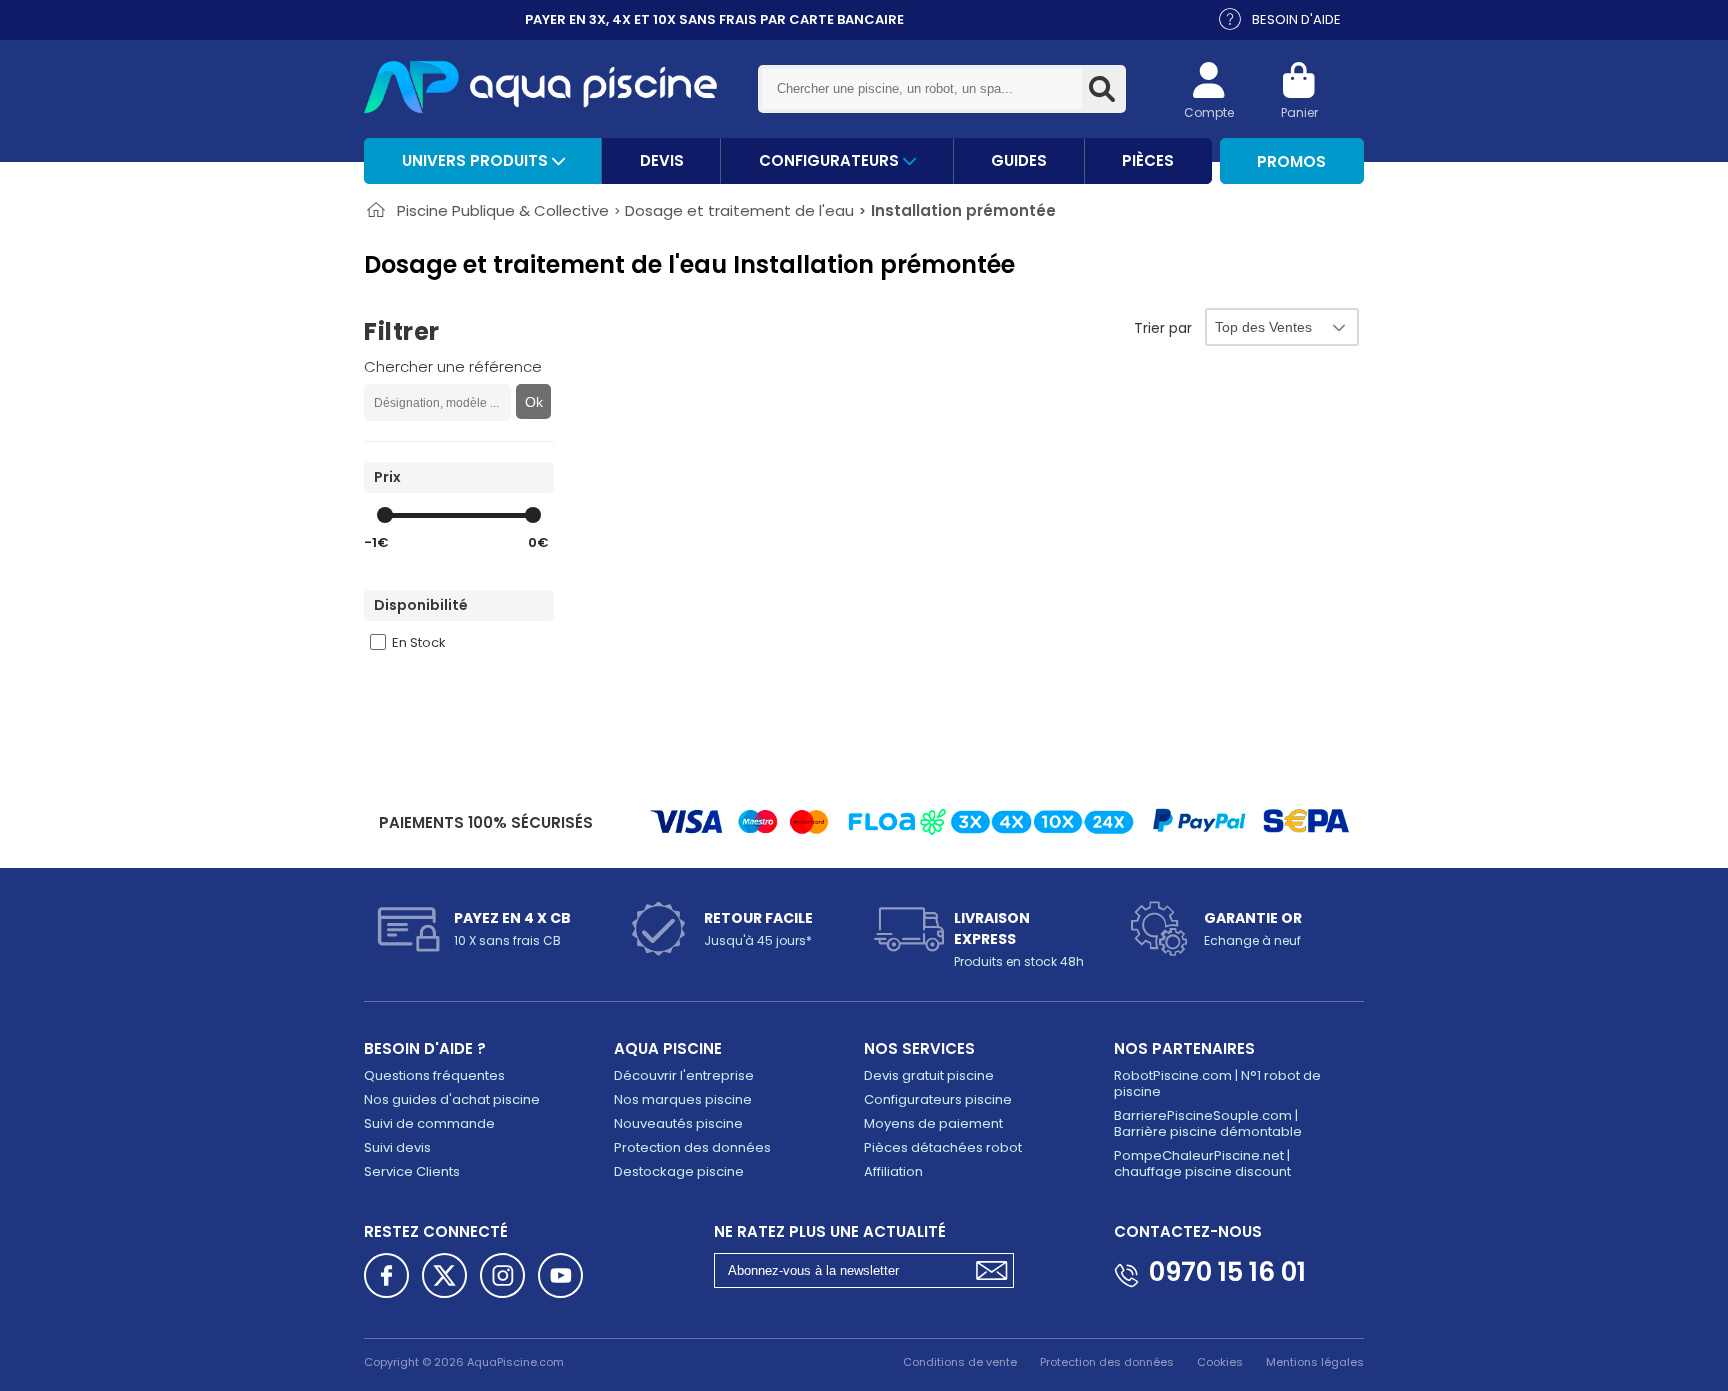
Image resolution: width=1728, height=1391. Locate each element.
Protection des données (692, 1147)
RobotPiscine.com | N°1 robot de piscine (1217, 1083)
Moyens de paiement (933, 1123)
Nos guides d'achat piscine (452, 1099)
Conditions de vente (960, 1362)
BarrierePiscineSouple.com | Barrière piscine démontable (1208, 1123)
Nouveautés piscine (678, 1123)
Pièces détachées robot (943, 1147)
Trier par (1163, 328)
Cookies (1220, 1362)
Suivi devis (397, 1147)
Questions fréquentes (434, 1075)
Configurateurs (831, 160)
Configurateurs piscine (938, 1099)
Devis (662, 160)
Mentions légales (1315, 1362)
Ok (534, 402)
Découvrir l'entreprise (684, 1075)
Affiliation (893, 1171)
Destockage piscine (679, 1171)
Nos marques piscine (683, 1099)
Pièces (1148, 160)
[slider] (385, 515)
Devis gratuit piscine (929, 1075)
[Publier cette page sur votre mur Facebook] (386, 1275)
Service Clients (412, 1171)
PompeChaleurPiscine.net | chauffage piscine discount (1202, 1163)
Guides (1019, 160)
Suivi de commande (429, 1123)
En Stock (419, 642)
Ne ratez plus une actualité (830, 1231)
